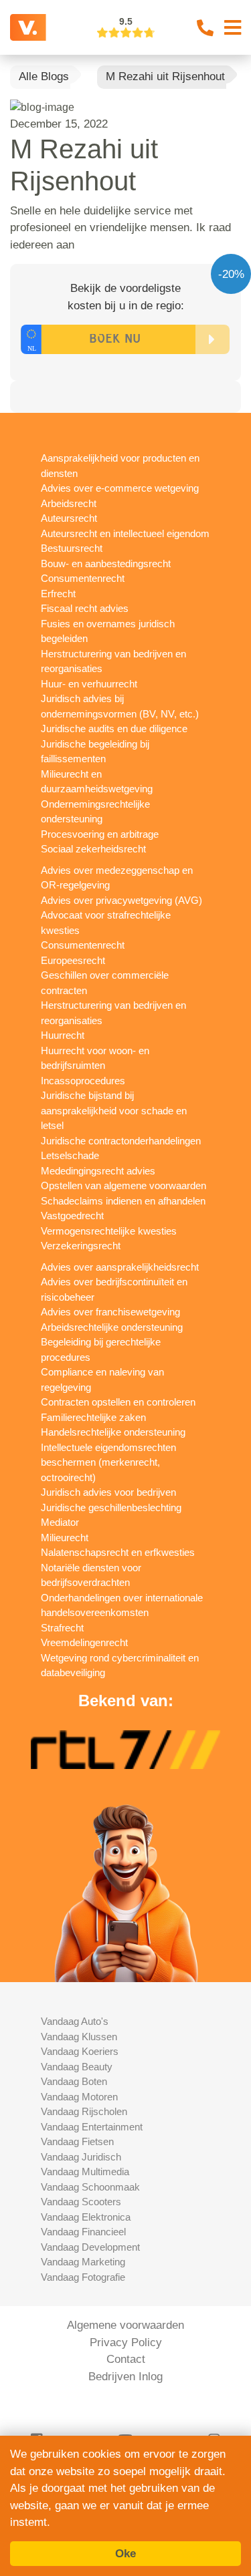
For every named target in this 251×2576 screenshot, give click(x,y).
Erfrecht (58, 594)
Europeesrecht (73, 960)
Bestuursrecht (72, 548)
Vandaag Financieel (83, 2232)
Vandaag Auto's (75, 2021)
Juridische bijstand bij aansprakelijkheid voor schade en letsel (114, 1110)
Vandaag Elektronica (86, 2217)
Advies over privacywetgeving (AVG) (121, 900)
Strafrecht (62, 1628)
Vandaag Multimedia (85, 2171)
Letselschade (70, 1155)
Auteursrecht (69, 518)
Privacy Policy (126, 2343)
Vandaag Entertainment (92, 2127)
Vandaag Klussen (79, 2037)
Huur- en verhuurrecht (89, 684)
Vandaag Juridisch (81, 2157)
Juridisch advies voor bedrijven (108, 1492)
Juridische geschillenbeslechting (111, 1507)
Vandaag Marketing (83, 2262)
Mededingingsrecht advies (98, 1171)
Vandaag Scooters (81, 2202)
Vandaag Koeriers (80, 2051)
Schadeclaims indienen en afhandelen (123, 1201)
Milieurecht (65, 1538)
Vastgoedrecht (72, 1216)
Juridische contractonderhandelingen (121, 1141)
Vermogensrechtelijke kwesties (109, 1231)
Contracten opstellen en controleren (118, 1402)
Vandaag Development (90, 2247)
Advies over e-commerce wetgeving (120, 488)
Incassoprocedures (83, 1081)
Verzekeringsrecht (81, 1246)
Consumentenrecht (83, 578)
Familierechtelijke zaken (93, 1417)
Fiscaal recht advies (85, 608)
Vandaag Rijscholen (84, 2111)
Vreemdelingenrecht (84, 1642)
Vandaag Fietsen (77, 2141)
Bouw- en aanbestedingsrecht (106, 563)
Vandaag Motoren (79, 2097)
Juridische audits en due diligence (114, 729)
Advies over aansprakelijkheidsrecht (120, 1267)
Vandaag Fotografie (83, 2277)
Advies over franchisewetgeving (110, 1312)
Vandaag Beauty (77, 2067)
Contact (126, 2359)
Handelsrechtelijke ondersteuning (113, 1432)
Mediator (60, 1522)
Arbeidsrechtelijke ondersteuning (112, 1327)
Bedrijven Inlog (125, 2377)
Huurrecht (63, 1035)
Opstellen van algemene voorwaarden (123, 1185)
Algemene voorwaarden (125, 2325)
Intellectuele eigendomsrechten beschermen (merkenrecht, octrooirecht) (108, 1462)
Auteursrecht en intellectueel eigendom (125, 533)
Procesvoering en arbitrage (100, 834)
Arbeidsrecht (69, 503)
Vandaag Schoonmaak (90, 2187)
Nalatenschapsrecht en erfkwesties (118, 1552)
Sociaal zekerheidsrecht (93, 849)
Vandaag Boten (74, 2081)
